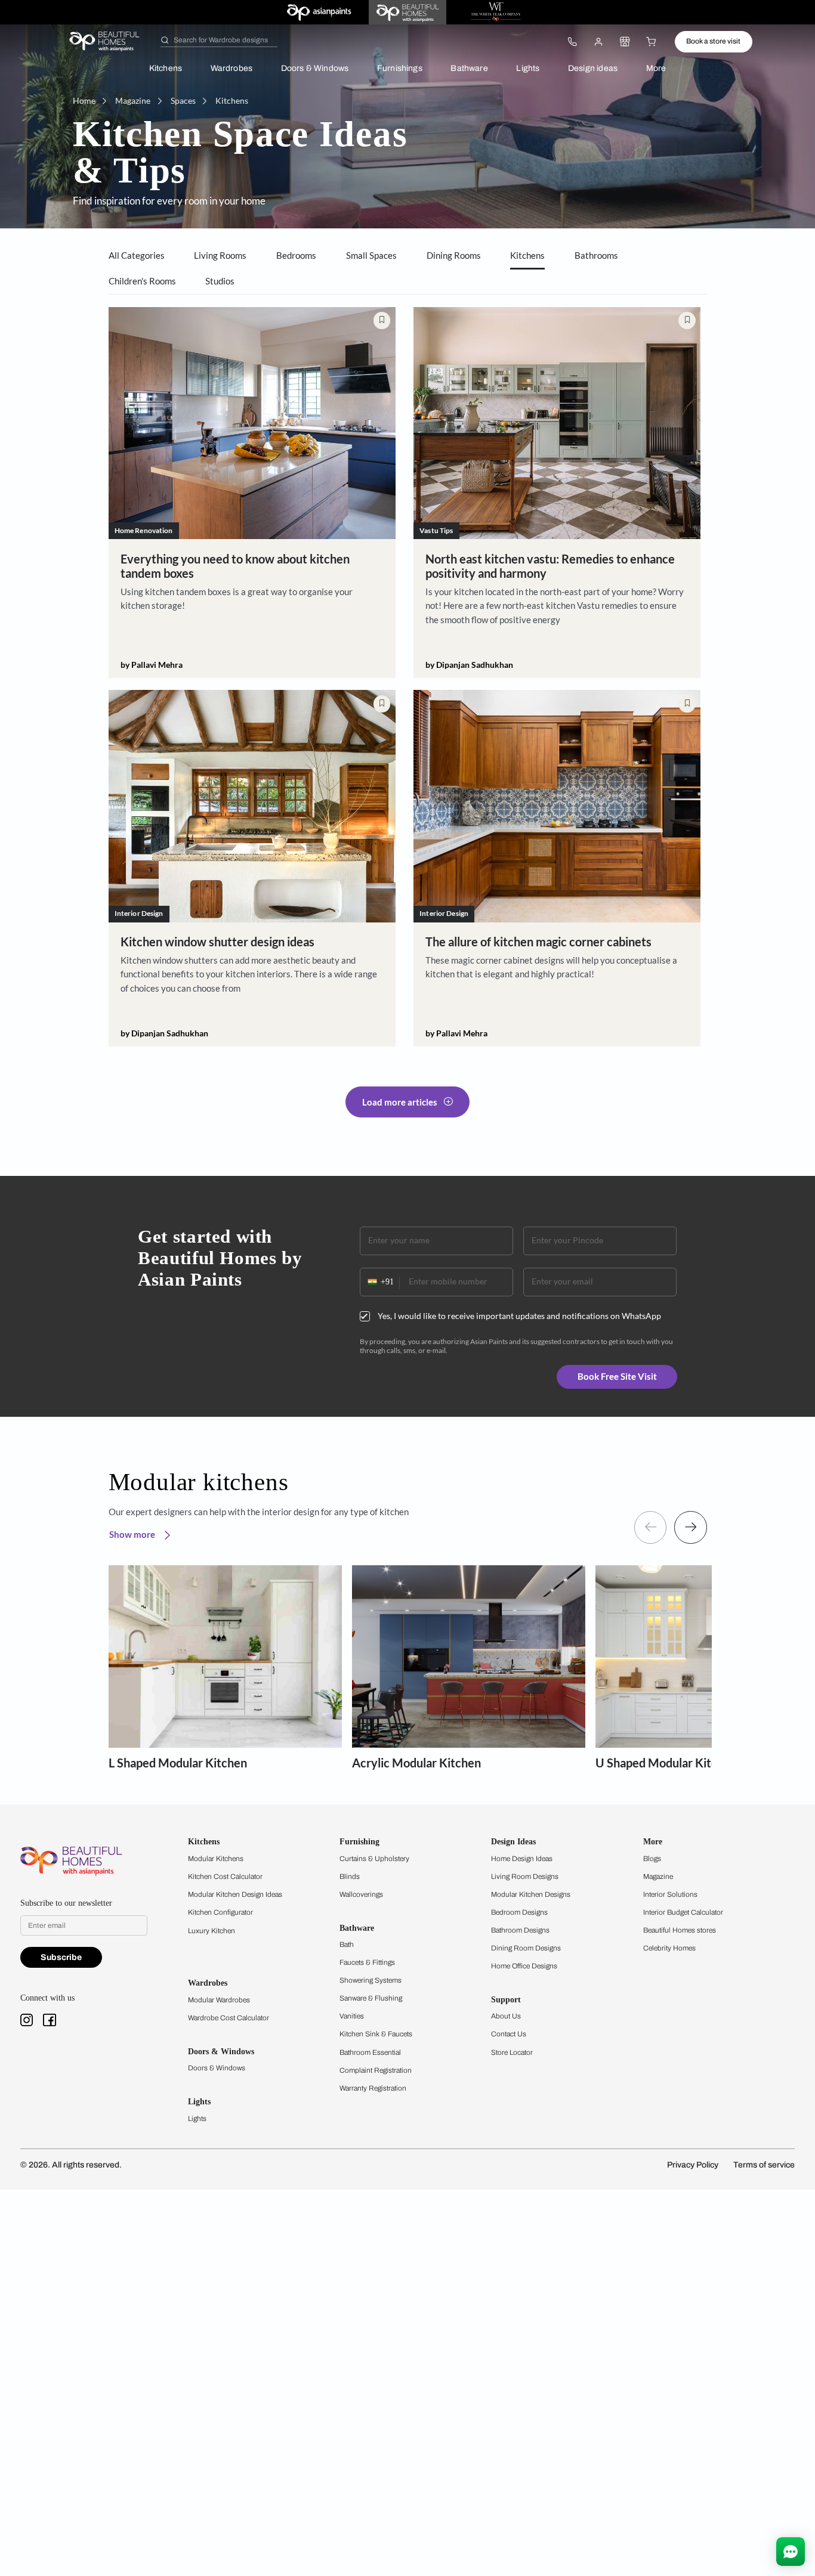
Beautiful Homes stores (680, 1930)
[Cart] (652, 42)
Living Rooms (220, 255)
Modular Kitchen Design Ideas (235, 1894)
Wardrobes (232, 68)
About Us (506, 2016)
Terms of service (764, 2165)
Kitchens (166, 68)
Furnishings (400, 68)
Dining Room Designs (526, 1948)
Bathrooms (596, 255)
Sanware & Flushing (371, 1998)
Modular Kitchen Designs (531, 1894)
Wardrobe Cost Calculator (229, 2018)
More (656, 68)
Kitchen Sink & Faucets (376, 2034)
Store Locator (512, 2052)
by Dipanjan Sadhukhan (469, 665)
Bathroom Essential (370, 2052)
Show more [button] (133, 1534)
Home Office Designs (524, 1966)
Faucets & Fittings (367, 1962)
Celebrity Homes (669, 1948)
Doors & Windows (315, 68)
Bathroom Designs (520, 1930)
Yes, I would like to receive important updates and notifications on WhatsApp (519, 1316)
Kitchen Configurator (220, 1912)
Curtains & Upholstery (374, 1859)
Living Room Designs (525, 1877)
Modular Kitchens (216, 1859)
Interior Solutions (670, 1894)
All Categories (137, 255)
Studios (220, 281)
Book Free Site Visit (617, 1376)
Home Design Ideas (522, 1859)
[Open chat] (791, 2552)
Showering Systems (371, 1980)
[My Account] (598, 42)
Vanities (352, 2016)
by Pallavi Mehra (152, 665)
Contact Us (509, 2034)
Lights (528, 68)
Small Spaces (371, 255)
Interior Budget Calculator (683, 1912)
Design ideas (593, 68)
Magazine (658, 1877)
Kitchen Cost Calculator (225, 1877)
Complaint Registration (376, 2070)
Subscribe (61, 1957)
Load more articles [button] (400, 1102)
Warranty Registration (373, 2088)
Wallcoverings (361, 1894)
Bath (347, 1945)
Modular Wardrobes (219, 2000)
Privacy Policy (693, 2165)
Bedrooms (296, 255)
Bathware (469, 68)
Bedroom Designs (519, 1912)
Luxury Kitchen (212, 1931)
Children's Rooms (142, 281)
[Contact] (572, 42)
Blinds (350, 1877)
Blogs (652, 1859)
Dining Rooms (454, 255)
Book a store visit (713, 41)
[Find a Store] (625, 42)
